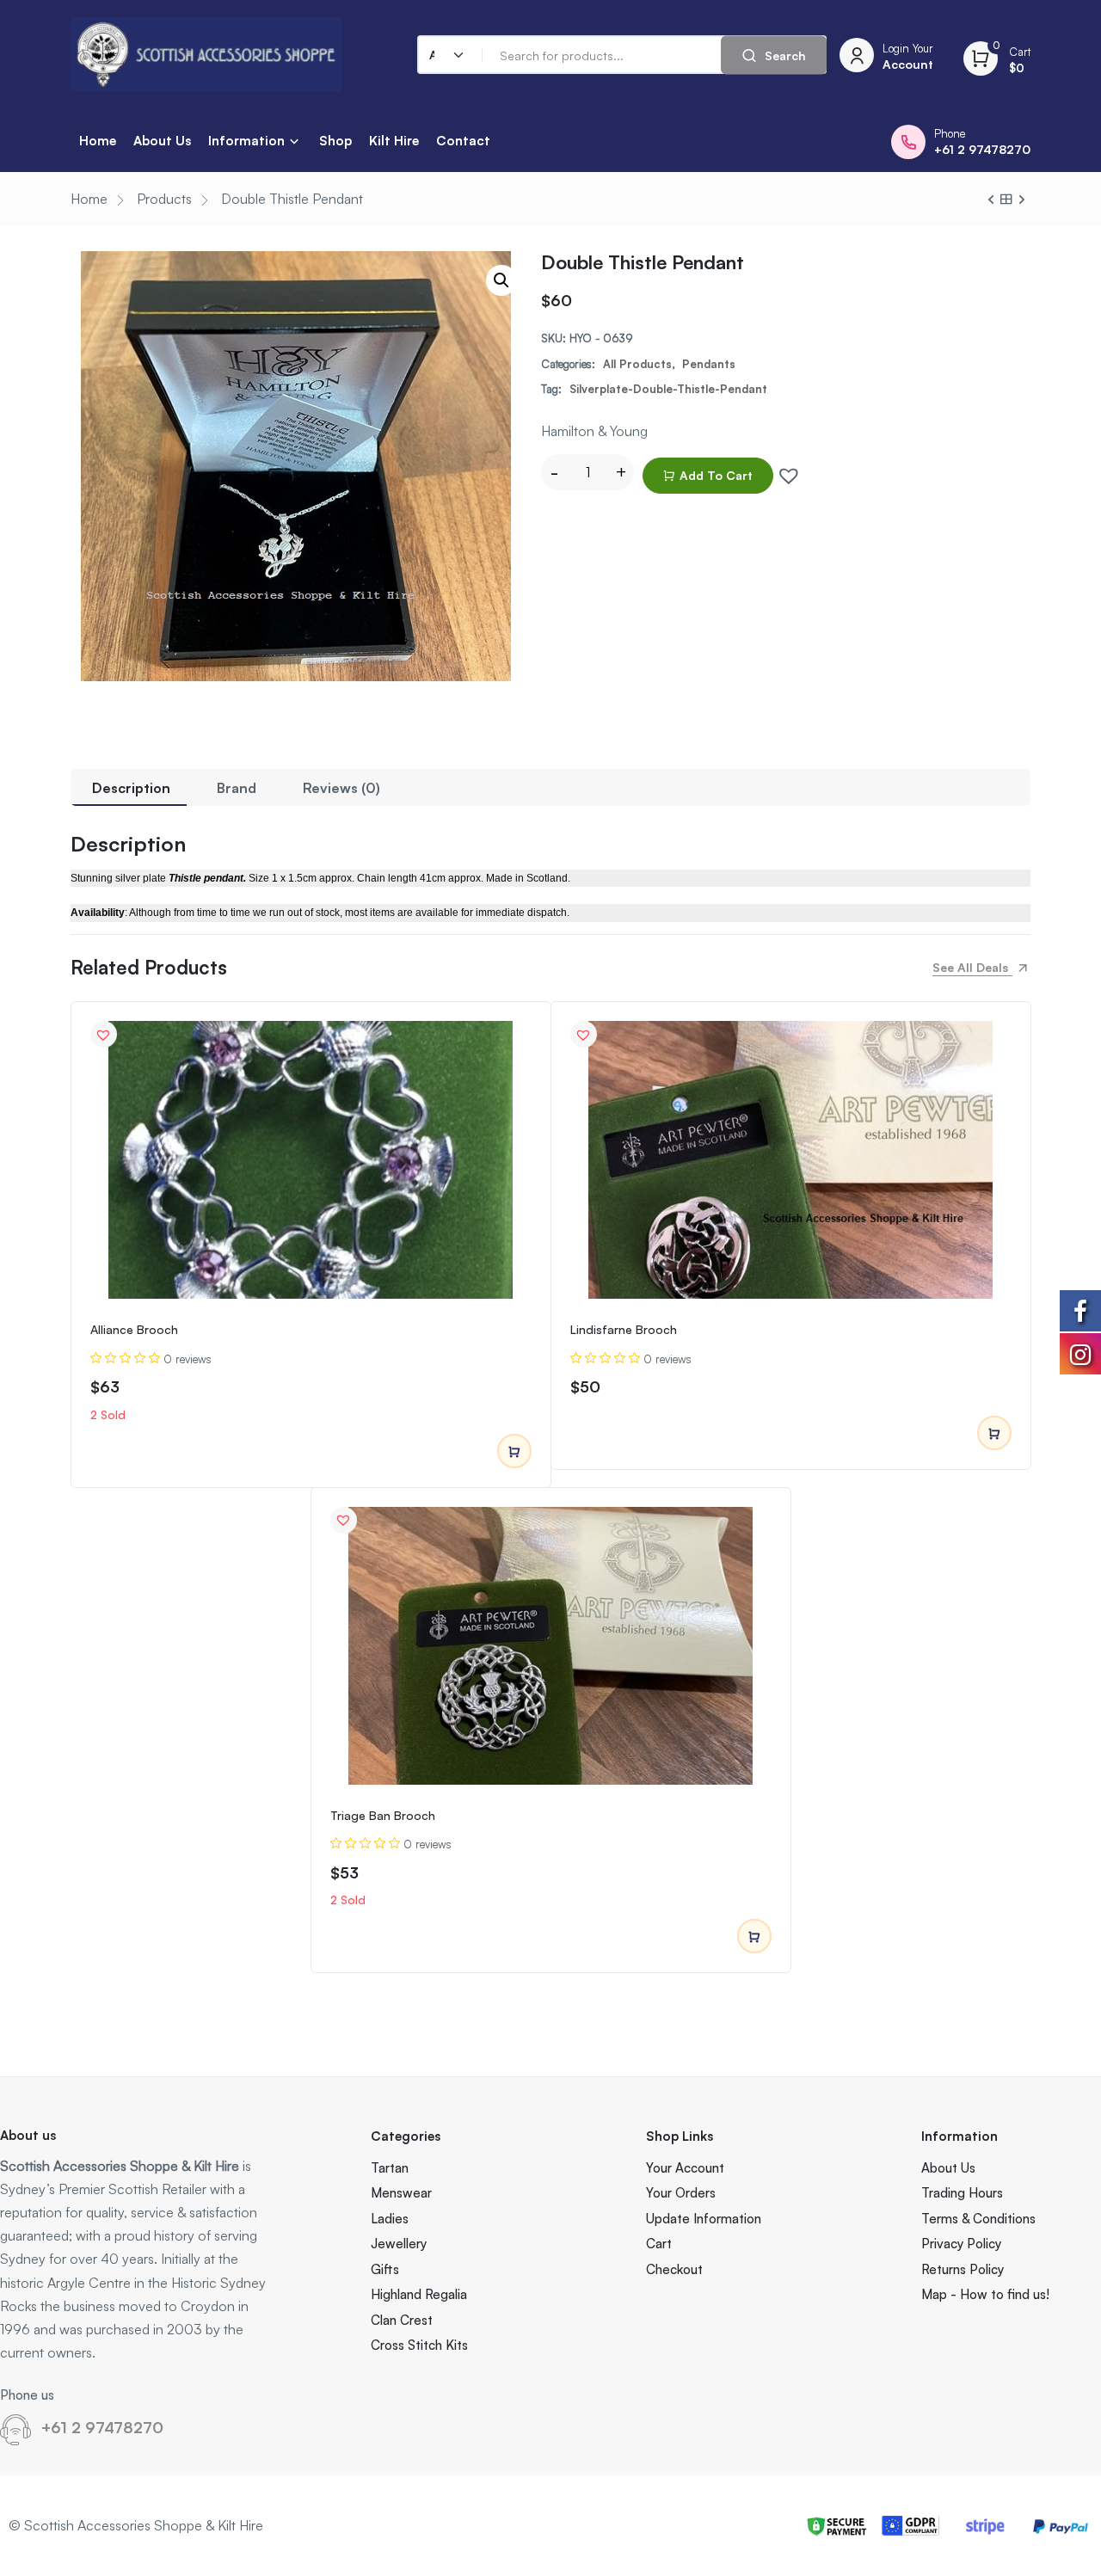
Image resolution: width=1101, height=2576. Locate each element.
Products (164, 199)
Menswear (401, 2193)
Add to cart (716, 475)
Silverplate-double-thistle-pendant (668, 389)
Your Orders (681, 2193)
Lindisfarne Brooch (624, 1329)
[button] (784, 471)
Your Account (685, 2168)
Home (98, 141)
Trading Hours (962, 2193)
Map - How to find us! (985, 2294)
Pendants (709, 364)
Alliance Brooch (134, 1329)
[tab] (131, 787)
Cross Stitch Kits (419, 2345)
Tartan (390, 2168)
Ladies (390, 2219)
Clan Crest (402, 2320)
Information (246, 141)
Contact (463, 141)
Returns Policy (963, 2269)
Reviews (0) (341, 788)
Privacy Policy (961, 2244)
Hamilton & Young (594, 431)
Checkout (674, 2269)
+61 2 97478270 (102, 2427)
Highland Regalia (419, 2294)
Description (131, 788)
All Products (637, 364)
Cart (659, 2244)
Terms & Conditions (978, 2219)
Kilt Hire (394, 141)
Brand (237, 788)
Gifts (385, 2269)
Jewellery (399, 2244)
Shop (335, 141)
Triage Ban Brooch (383, 1815)
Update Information (704, 2219)
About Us (162, 141)
